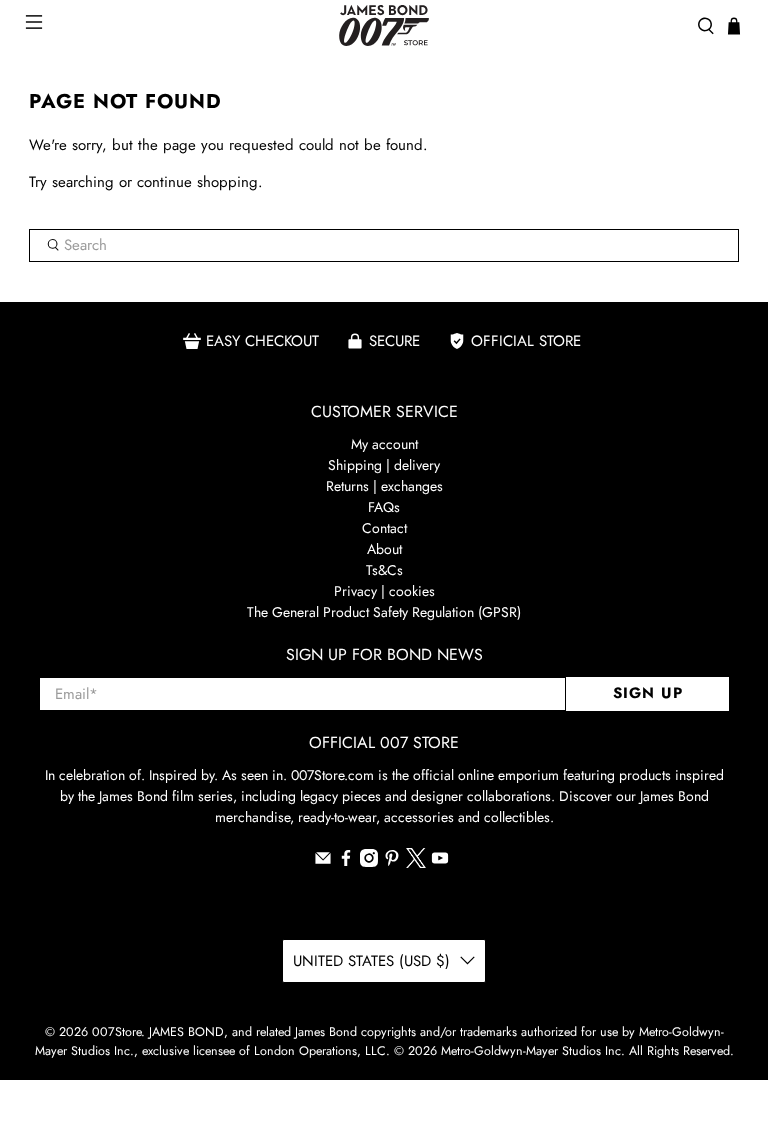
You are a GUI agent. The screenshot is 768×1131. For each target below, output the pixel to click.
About (384, 549)
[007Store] (384, 25)
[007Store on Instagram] (369, 862)
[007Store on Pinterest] (392, 862)
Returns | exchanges (384, 486)
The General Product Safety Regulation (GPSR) (384, 612)
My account (384, 444)
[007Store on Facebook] (346, 862)
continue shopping (197, 182)
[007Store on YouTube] (440, 862)
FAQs (384, 507)
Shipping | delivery (384, 465)
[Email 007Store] (323, 862)
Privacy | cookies (384, 591)
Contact (384, 528)
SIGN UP (648, 693)
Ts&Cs (384, 570)
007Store (116, 1032)
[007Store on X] (416, 863)
